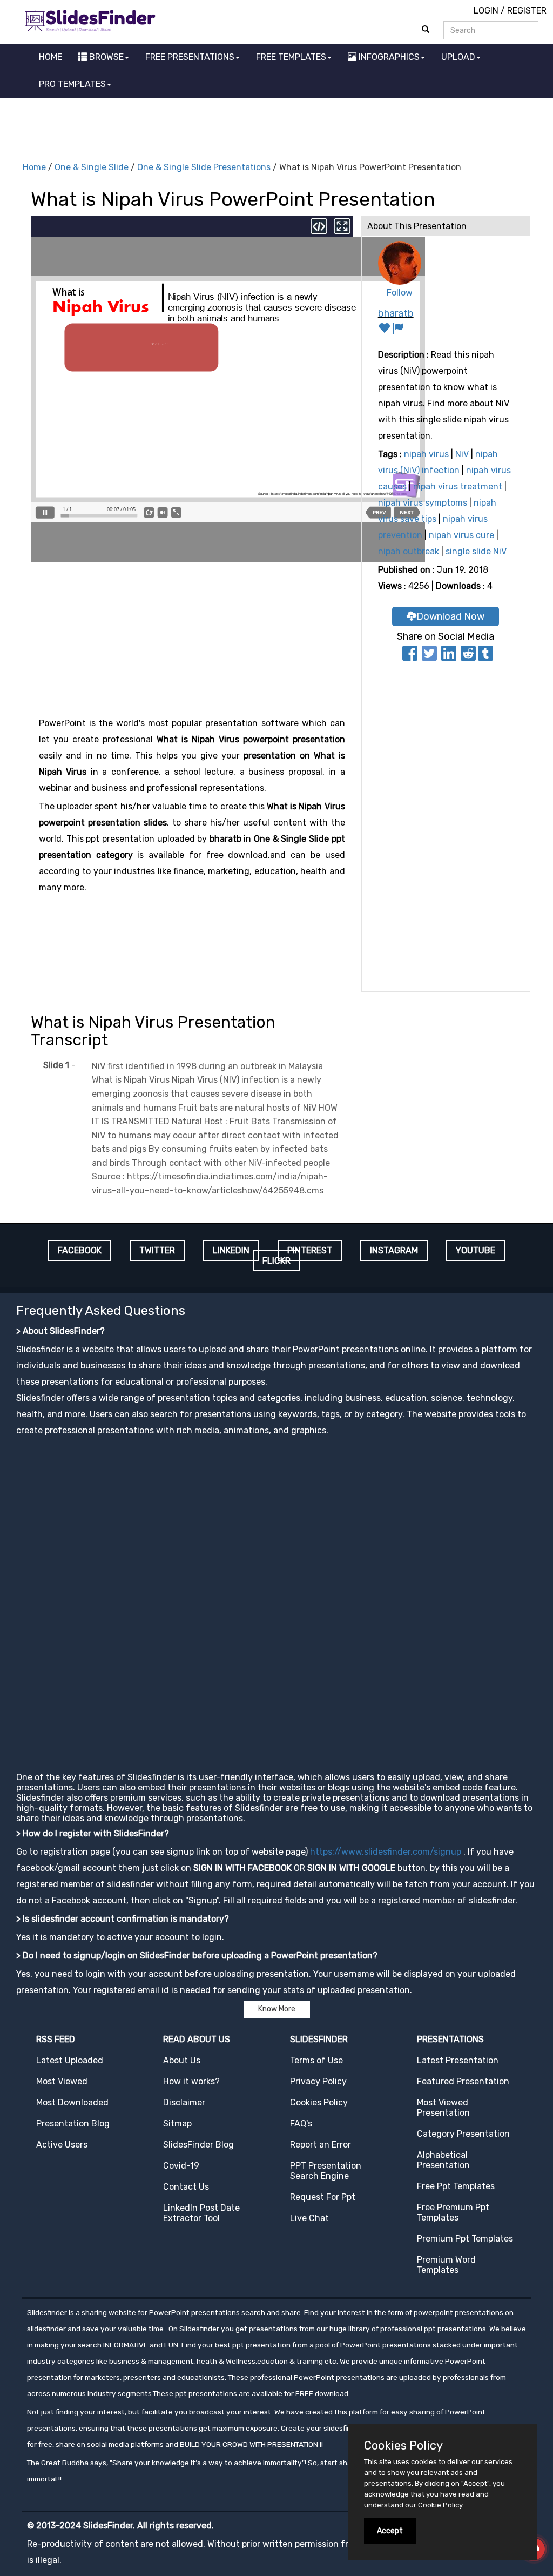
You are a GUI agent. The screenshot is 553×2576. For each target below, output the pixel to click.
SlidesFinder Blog (198, 2145)
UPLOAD (458, 57)
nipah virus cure (461, 535)
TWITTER (157, 1250)
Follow (400, 293)
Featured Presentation (463, 2081)
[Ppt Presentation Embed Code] (319, 225)
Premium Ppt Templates (465, 2239)
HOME (50, 57)
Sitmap (177, 2124)
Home (34, 167)
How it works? (191, 2081)
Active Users (62, 2145)
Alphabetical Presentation (443, 2160)
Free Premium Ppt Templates (453, 2212)
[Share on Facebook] (410, 657)
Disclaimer (184, 2102)
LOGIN (486, 11)
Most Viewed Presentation (443, 2108)
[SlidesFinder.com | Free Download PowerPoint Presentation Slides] (90, 19)
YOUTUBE (476, 1250)
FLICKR (276, 1261)
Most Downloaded (72, 2102)
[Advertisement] (276, 128)
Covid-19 (181, 2166)
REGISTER (527, 11)
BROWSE (105, 57)
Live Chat (309, 2218)
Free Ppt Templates (456, 2186)
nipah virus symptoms (423, 503)
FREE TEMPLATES (291, 57)
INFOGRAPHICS (388, 57)
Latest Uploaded (70, 2060)
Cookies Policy (319, 2102)
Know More (277, 2009)
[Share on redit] (468, 657)
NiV (462, 454)
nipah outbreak (409, 551)
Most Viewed (62, 2081)
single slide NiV (476, 551)
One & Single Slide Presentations (204, 167)
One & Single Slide (92, 167)
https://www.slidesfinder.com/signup (386, 1852)
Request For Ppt (323, 2197)
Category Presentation (463, 2134)
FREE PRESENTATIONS (190, 57)
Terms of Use (316, 2060)
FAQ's (301, 2124)
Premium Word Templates (446, 2265)
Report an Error (321, 2145)
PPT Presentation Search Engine (326, 2171)
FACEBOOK (80, 1250)
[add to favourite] (385, 330)
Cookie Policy (440, 2505)
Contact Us (186, 2187)
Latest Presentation (458, 2060)
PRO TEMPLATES (72, 84)
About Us (182, 2060)
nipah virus (426, 454)
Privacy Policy (318, 2081)
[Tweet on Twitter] (429, 657)
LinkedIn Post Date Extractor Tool (201, 2213)
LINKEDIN (231, 1250)
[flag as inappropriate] (398, 330)
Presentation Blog (73, 2124)
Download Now (450, 616)
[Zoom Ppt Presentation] (341, 225)
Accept (390, 2531)
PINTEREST (310, 1250)
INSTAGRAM (394, 1250)
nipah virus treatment (458, 487)
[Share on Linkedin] (449, 657)
